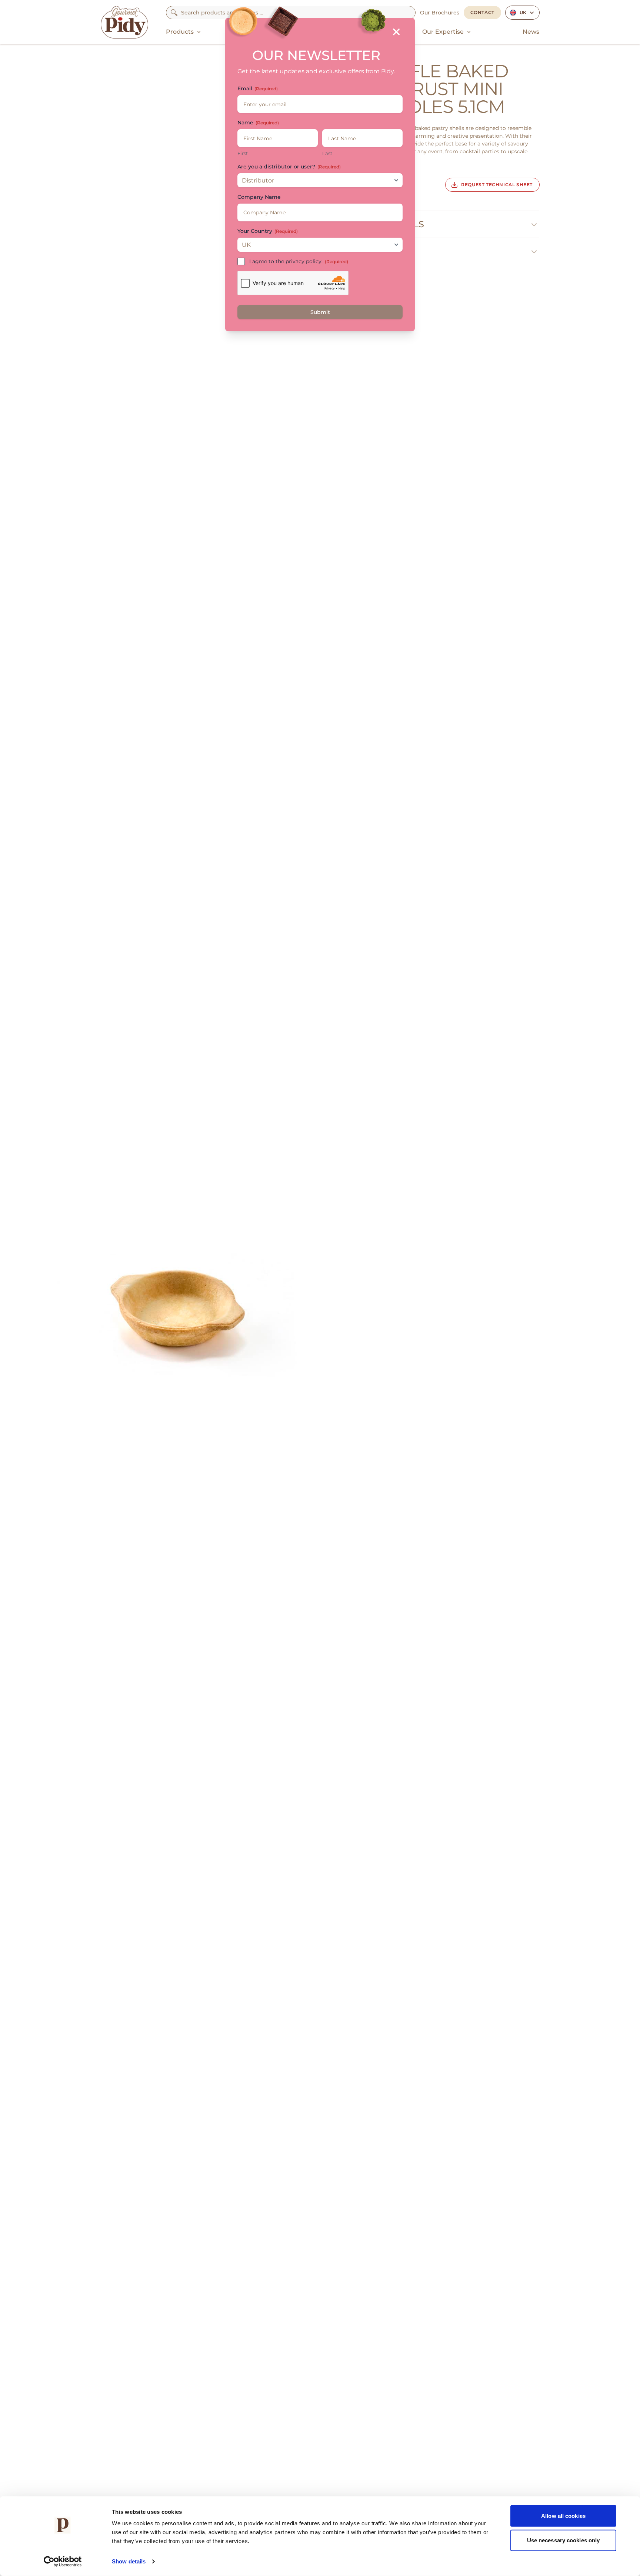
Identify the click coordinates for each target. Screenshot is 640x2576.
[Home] (124, 22)
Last (327, 153)
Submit (320, 312)
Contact (482, 12)
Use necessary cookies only (564, 2540)
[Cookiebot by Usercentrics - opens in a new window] (63, 2562)
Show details (129, 2561)
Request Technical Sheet (497, 185)
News (531, 32)
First (243, 153)
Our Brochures (440, 13)
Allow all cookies (563, 2516)
